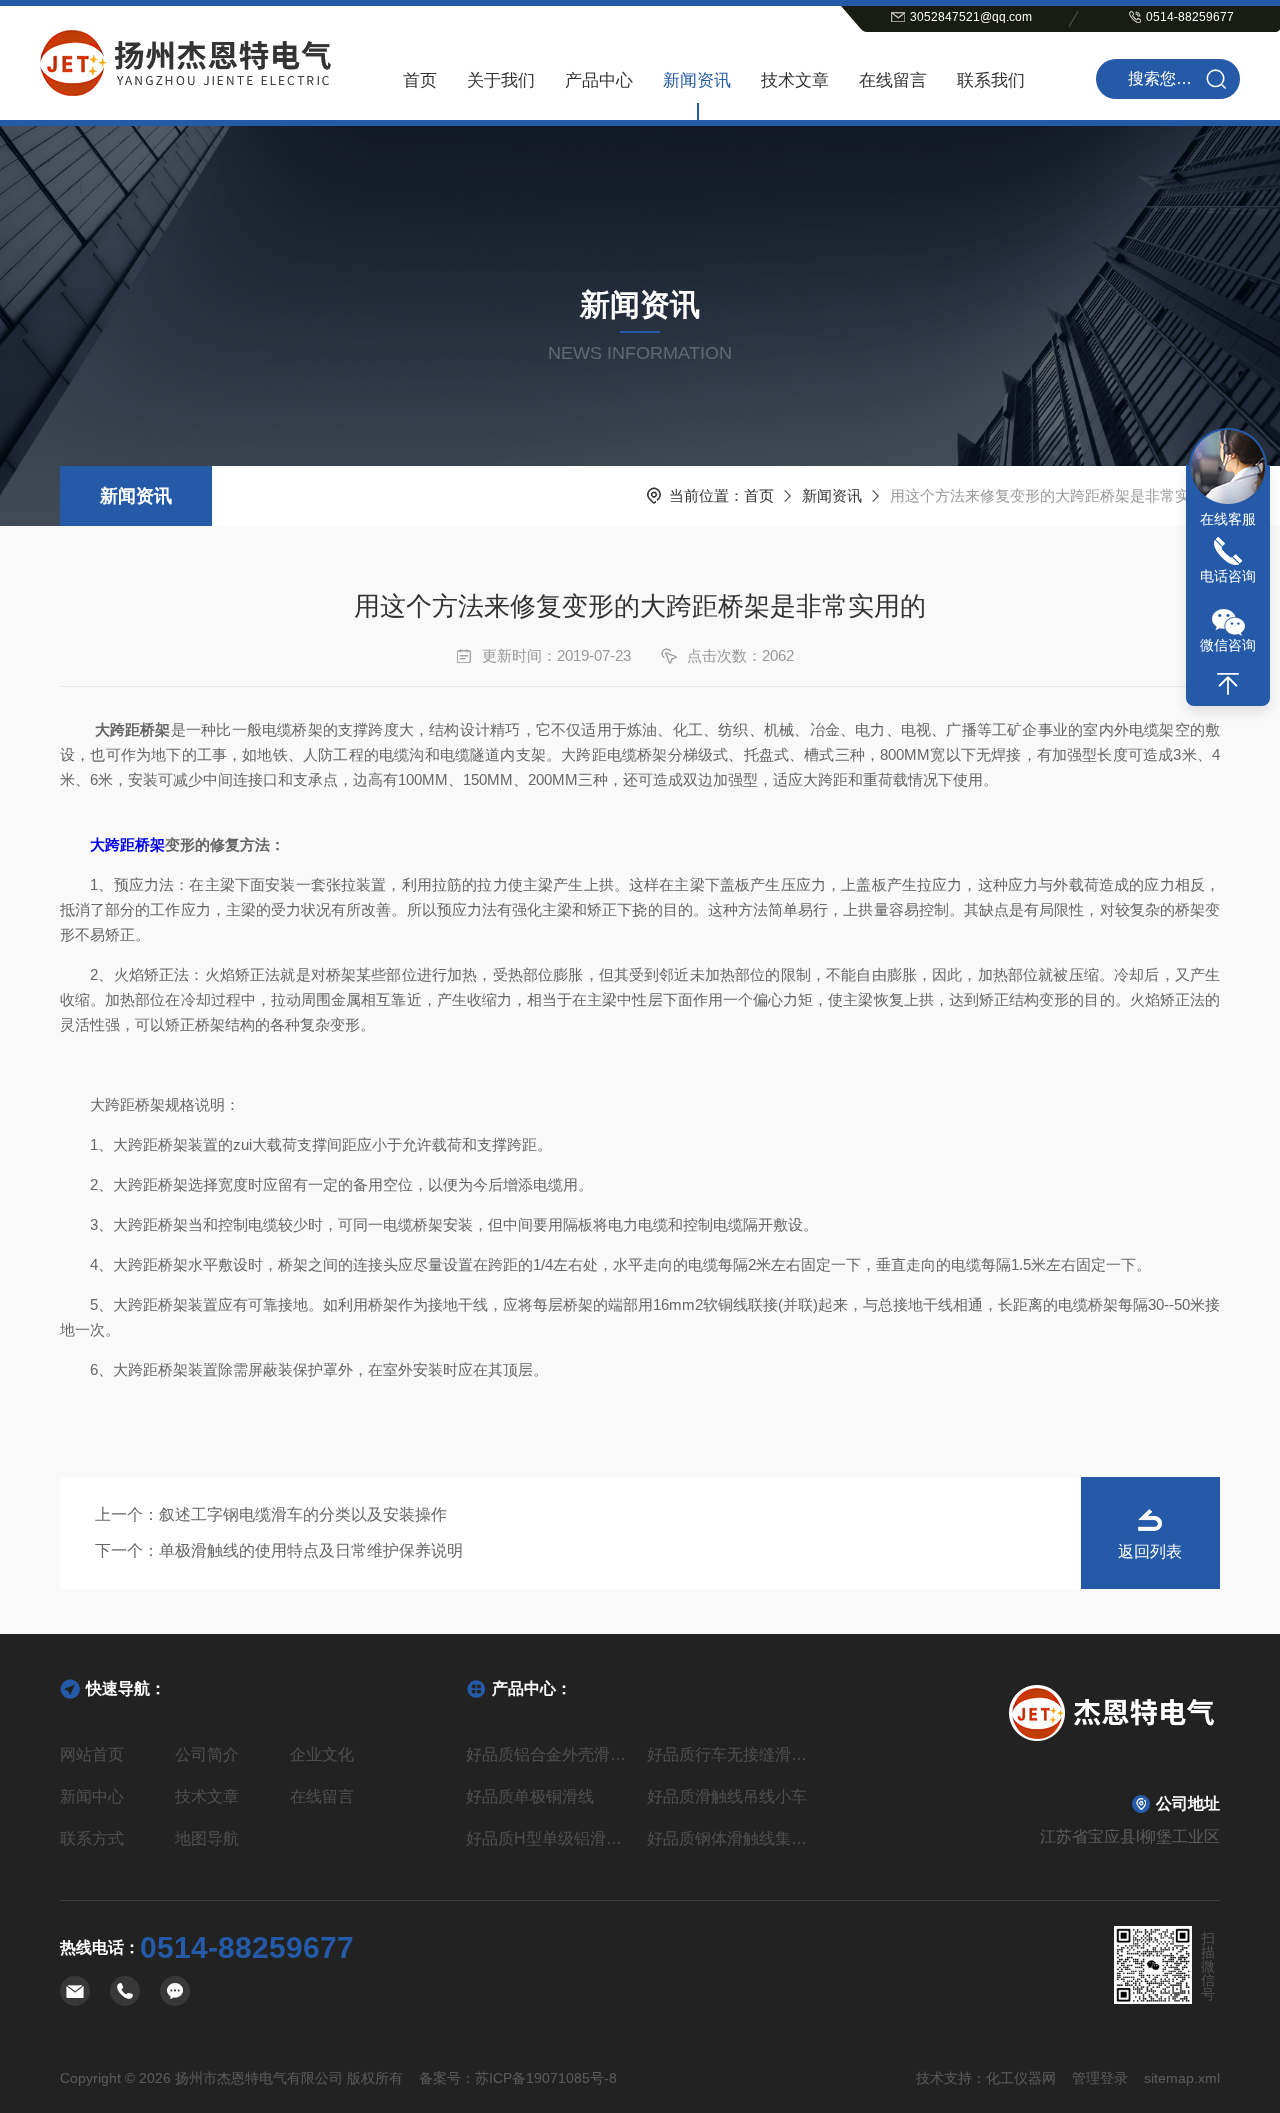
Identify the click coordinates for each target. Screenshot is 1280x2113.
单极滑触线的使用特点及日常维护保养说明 (311, 1550)
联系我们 (991, 80)
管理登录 (1100, 2078)
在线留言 (893, 80)
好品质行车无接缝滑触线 (730, 1754)
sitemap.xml (1182, 2078)
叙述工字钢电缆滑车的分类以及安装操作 (303, 1514)
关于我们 (501, 80)
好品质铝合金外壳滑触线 (549, 1754)
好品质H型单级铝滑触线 (549, 1838)
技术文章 (795, 80)
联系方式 (92, 1838)
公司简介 (207, 1754)
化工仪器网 (1021, 2078)
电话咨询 (1228, 576)
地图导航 (207, 1838)
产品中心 (599, 80)
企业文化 (322, 1754)
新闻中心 (92, 1796)
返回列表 (1150, 1551)
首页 (420, 80)
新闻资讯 (697, 80)
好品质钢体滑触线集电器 (730, 1838)
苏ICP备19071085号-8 (546, 2078)
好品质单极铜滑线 (530, 1796)
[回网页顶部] (1228, 684)
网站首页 (92, 1754)
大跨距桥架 (127, 844)
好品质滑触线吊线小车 (727, 1796)
